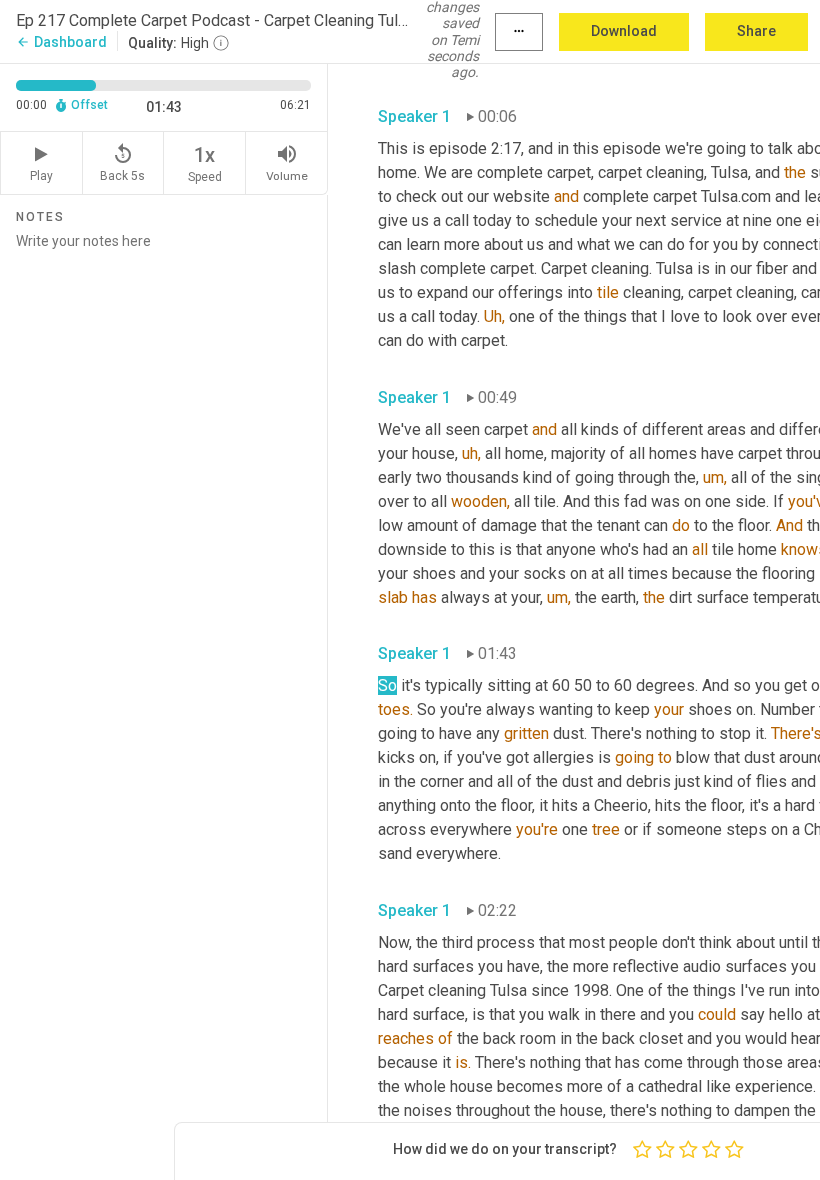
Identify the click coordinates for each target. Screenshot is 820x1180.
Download (624, 31)
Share (756, 31)
